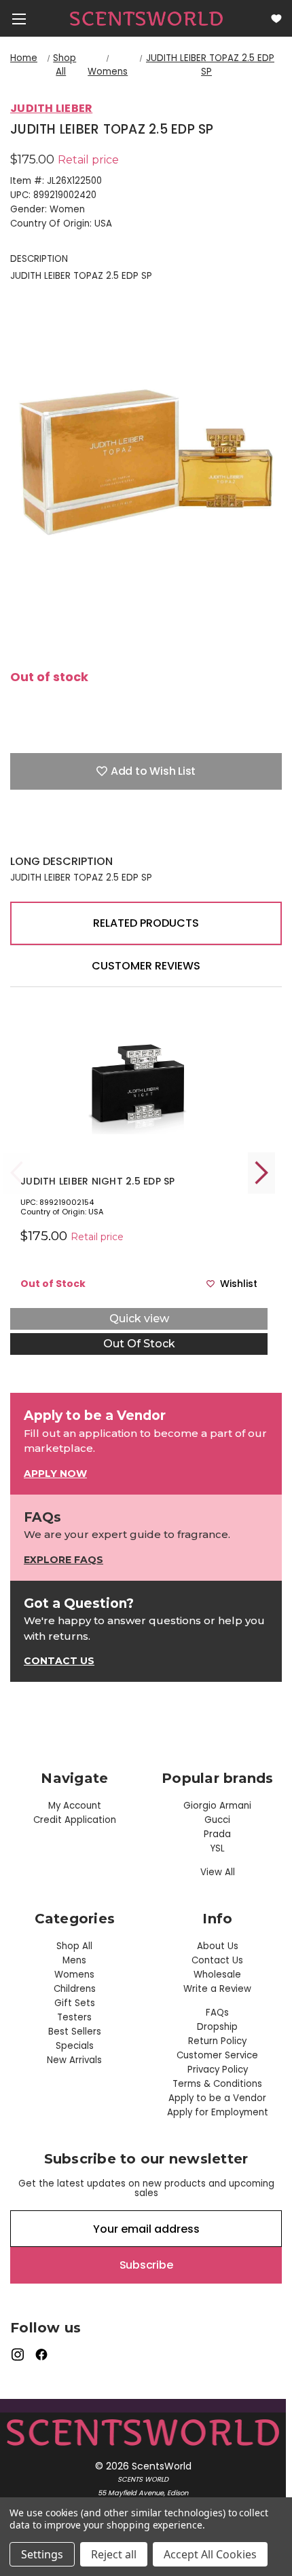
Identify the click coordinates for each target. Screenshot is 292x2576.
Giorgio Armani (217, 1806)
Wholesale (217, 1975)
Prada (217, 1834)
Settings (42, 2554)
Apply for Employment (218, 2112)
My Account (75, 1806)
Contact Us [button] (59, 1661)
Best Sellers (75, 2032)
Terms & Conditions (217, 2084)
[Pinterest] (112, 834)
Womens (74, 1975)
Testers (74, 2017)
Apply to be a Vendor (217, 2098)
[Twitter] (88, 834)
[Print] (65, 834)
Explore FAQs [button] (63, 1560)
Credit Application (75, 1820)
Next (261, 1173)
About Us (218, 1946)
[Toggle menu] (19, 19)
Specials (75, 2046)
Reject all (114, 2554)
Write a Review (217, 1989)
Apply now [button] (55, 1474)
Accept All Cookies (210, 2554)
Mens (74, 1960)
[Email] (41, 834)
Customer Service (217, 2055)
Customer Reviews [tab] (146, 966)
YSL (218, 1848)
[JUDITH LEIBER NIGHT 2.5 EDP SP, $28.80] (139, 1083)
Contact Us (217, 1960)
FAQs (217, 2013)
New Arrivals (74, 2060)
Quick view (139, 1319)
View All (218, 1872)
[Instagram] (17, 2354)
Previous (17, 1173)
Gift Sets (75, 2003)
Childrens (75, 1989)
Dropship (217, 2027)
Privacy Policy (218, 2070)
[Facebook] (17, 834)
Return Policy (217, 2041)
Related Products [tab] (146, 923)
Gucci (217, 1820)
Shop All (74, 1946)
